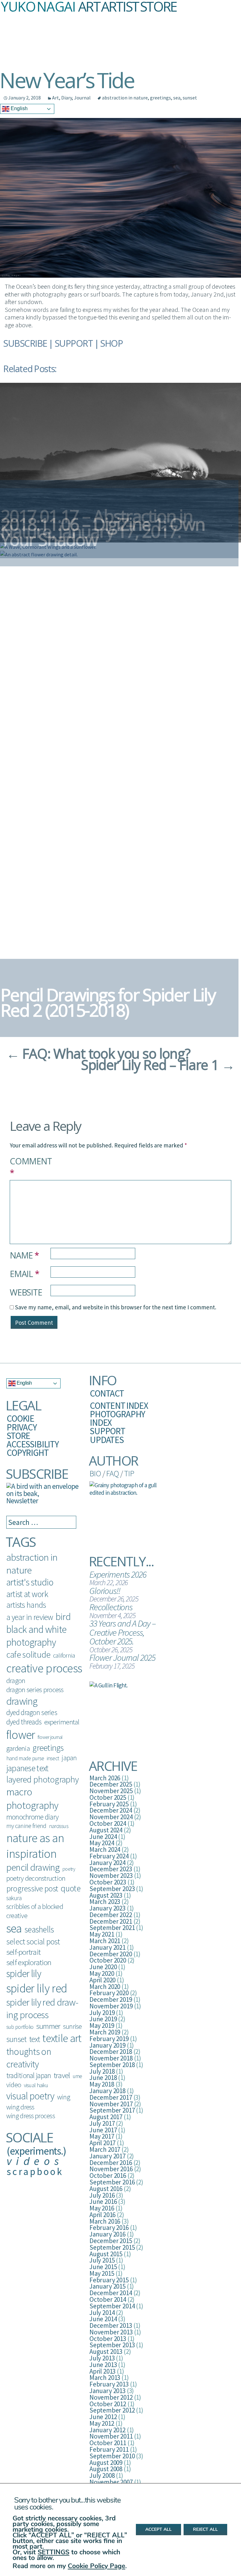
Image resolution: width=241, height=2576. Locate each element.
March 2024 (105, 1849)
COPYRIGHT (28, 1453)
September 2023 (112, 1889)
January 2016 (107, 2234)
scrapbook (35, 2171)
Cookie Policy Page (96, 2566)
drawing (22, 1701)
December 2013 (111, 2325)
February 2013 (109, 2384)
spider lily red (37, 1988)
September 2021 (112, 1928)
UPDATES (107, 1440)
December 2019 (111, 1999)
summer (48, 2026)
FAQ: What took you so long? (98, 1053)
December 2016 (111, 2163)
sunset (190, 98)
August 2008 (106, 2469)
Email (24, 1274)
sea (177, 98)
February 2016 (109, 2228)
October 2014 (108, 2299)
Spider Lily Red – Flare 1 (158, 1065)
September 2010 (112, 2456)
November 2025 (111, 1791)
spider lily (24, 1974)
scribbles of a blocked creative (35, 1911)
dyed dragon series (32, 1712)
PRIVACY (22, 1427)
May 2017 (102, 2136)
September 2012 (112, 2410)
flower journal (50, 1737)
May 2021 (102, 1934)
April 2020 (102, 1980)
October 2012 (108, 2404)
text (35, 2039)
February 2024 (109, 1856)
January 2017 (107, 2156)
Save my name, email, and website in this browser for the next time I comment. (116, 1307)
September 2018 (112, 2065)
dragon (16, 1681)
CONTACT (107, 1393)
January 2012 (107, 2430)
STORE (18, 1436)
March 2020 (105, 1987)
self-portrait (23, 1952)
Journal (82, 98)
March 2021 (105, 1941)
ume (78, 2076)
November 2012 (111, 2397)
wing (64, 2097)
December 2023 (111, 1869)
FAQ (112, 1473)
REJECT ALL (205, 2530)
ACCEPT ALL (158, 2530)
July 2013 (102, 2358)
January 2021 (107, 1947)
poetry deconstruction (36, 1878)
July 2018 (102, 2071)
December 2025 (111, 1784)
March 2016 (105, 2221)
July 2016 (102, 2195)
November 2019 (111, 2006)
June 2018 (103, 2078)
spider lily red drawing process (42, 2008)
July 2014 (102, 2313)
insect (53, 1758)
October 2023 (108, 1882)
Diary (67, 98)
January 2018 (107, 2091)
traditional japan (29, 2075)
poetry (69, 1869)
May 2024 (102, 1843)
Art (56, 98)
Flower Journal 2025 (122, 1657)
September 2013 (112, 2345)
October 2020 (108, 1960)
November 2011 (111, 2436)
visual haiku (36, 2085)
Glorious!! (105, 1591)
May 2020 (102, 1973)
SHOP (111, 343)
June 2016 (103, 2202)
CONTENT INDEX (119, 1406)
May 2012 (102, 2423)
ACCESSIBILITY (33, 1444)
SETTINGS (54, 2552)
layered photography (42, 1779)
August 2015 (106, 2254)
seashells (39, 1929)
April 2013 (102, 2371)
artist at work (27, 1594)
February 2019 (109, 2039)
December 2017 (111, 2097)
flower (21, 1735)
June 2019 (103, 2019)
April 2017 (102, 2143)
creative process (44, 1668)
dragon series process (35, 1690)
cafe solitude (28, 1655)
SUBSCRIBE (25, 343)
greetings (161, 98)
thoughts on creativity (29, 2058)
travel (62, 2075)
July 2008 (102, 2475)
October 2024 (108, 1823)
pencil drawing (33, 1867)
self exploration (29, 1962)
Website (26, 1292)
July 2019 (102, 2013)
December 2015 (111, 2241)
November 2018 (111, 2058)
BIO (95, 1473)
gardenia (18, 1748)
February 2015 (109, 2280)
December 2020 (111, 1954)
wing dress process (31, 2116)
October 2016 (108, 2175)
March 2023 (105, 1902)
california (64, 1655)
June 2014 (103, 2319)
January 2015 (107, 2286)
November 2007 (111, 2482)
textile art (62, 2038)
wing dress (20, 2107)
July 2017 (102, 2123)
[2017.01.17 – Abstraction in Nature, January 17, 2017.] (120, 462)
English (19, 108)
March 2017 (105, 2149)
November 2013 (111, 2332)
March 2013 (105, 2378)
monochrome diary (32, 1817)
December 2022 (111, 1915)
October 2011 (108, 2443)
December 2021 (111, 1921)
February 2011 (109, 2449)
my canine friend (26, 1826)
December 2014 (111, 2293)
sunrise (72, 2026)
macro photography (32, 1798)
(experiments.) (36, 2151)
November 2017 (111, 2104)
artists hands (26, 1605)
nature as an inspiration (35, 1846)
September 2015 (112, 2247)
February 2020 (109, 1993)
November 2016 (111, 2169)
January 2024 (107, 1863)
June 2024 (103, 1837)
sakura (14, 1898)
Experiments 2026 (118, 1574)
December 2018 (111, 2052)
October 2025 (108, 1797)
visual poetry (30, 2096)
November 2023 (111, 1876)
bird (63, 1617)
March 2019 (105, 2032)
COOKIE (20, 1418)
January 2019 (107, 2045)
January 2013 (107, 2391)
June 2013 (103, 2365)
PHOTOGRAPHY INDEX (117, 1418)
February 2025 (109, 1804)
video (14, 2085)
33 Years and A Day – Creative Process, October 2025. (123, 1632)
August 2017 (106, 2117)
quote (70, 1888)
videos (35, 2161)
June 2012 (103, 2417)
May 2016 (102, 2208)
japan (69, 1758)
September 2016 (112, 2182)
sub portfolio (20, 2027)
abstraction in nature (125, 98)
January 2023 (107, 1908)
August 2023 (106, 1895)
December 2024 (111, 1810)
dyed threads (24, 1722)
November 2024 (111, 1817)
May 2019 (102, 2026)
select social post (33, 1941)
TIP (129, 1473)
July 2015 (102, 2260)
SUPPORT (74, 343)
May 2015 (102, 2273)
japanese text (27, 1768)
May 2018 (102, 2084)
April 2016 (102, 2215)
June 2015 (103, 2267)
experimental (62, 1722)
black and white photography (36, 1636)
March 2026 (105, 1778)
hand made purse (25, 1758)
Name (24, 1255)
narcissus (59, 1826)
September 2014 (112, 2306)
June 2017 (103, 2130)
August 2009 (106, 2463)
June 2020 (103, 1967)
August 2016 (106, 2189)
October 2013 (108, 2339)
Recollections (111, 1607)
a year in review (30, 1617)
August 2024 (106, 1830)
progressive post (32, 1888)
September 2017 (112, 2110)
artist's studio (30, 1582)
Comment (30, 1167)
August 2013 (106, 2352)
